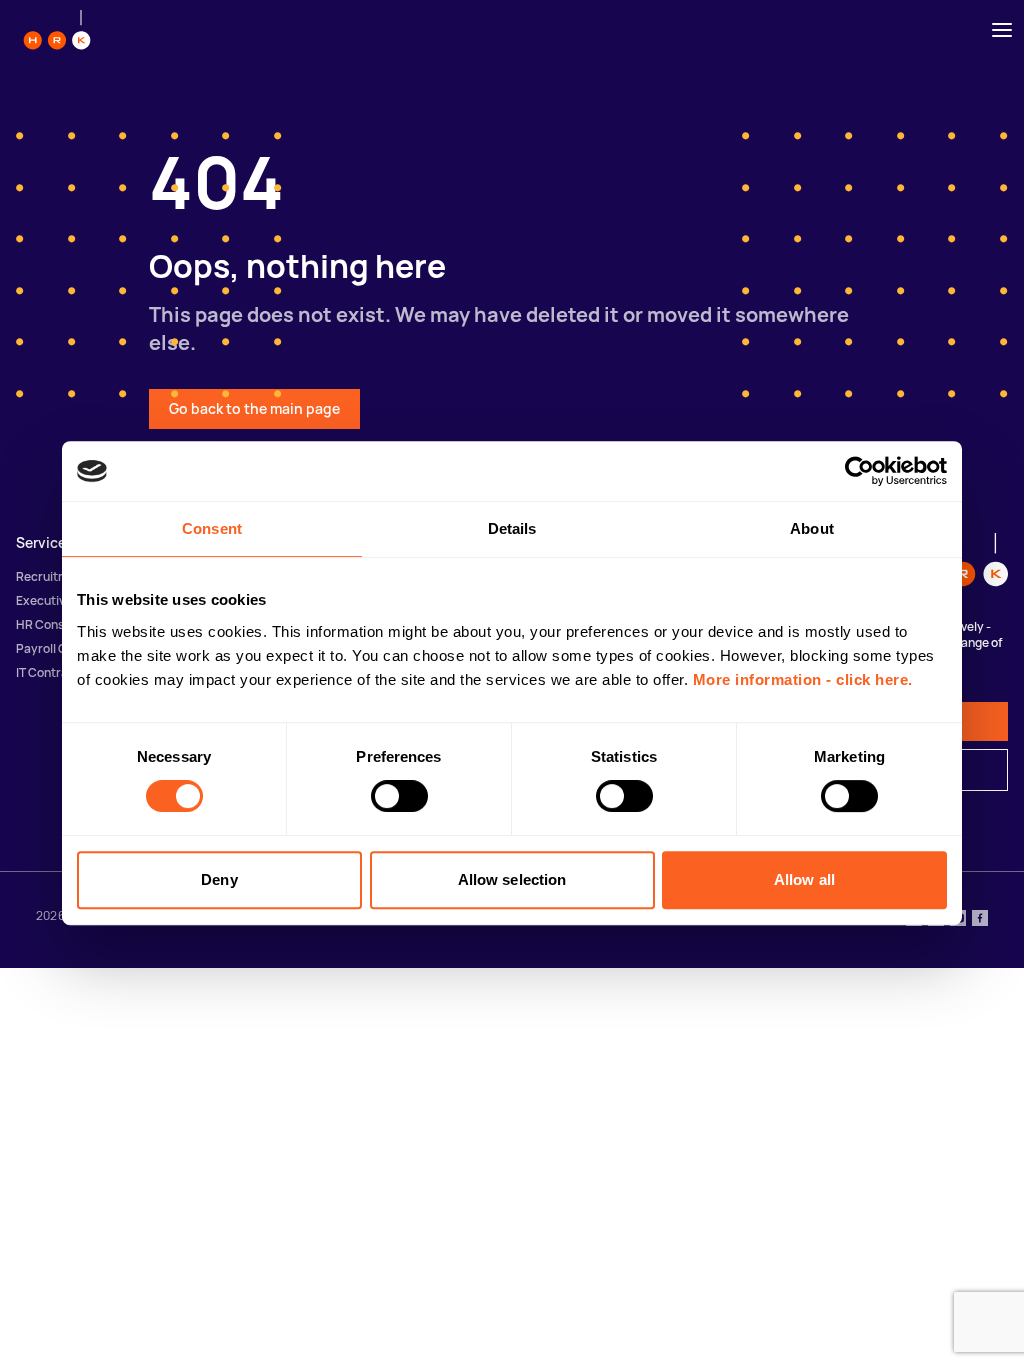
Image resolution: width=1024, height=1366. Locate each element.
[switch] (399, 796)
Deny (219, 879)
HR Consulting (56, 624)
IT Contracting (56, 672)
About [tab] (812, 528)
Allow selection (512, 879)
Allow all (804, 879)
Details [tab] (512, 528)
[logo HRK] (57, 30)
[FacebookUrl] (980, 920)
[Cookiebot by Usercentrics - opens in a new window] (859, 471)
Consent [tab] (212, 528)
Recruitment (52, 576)
